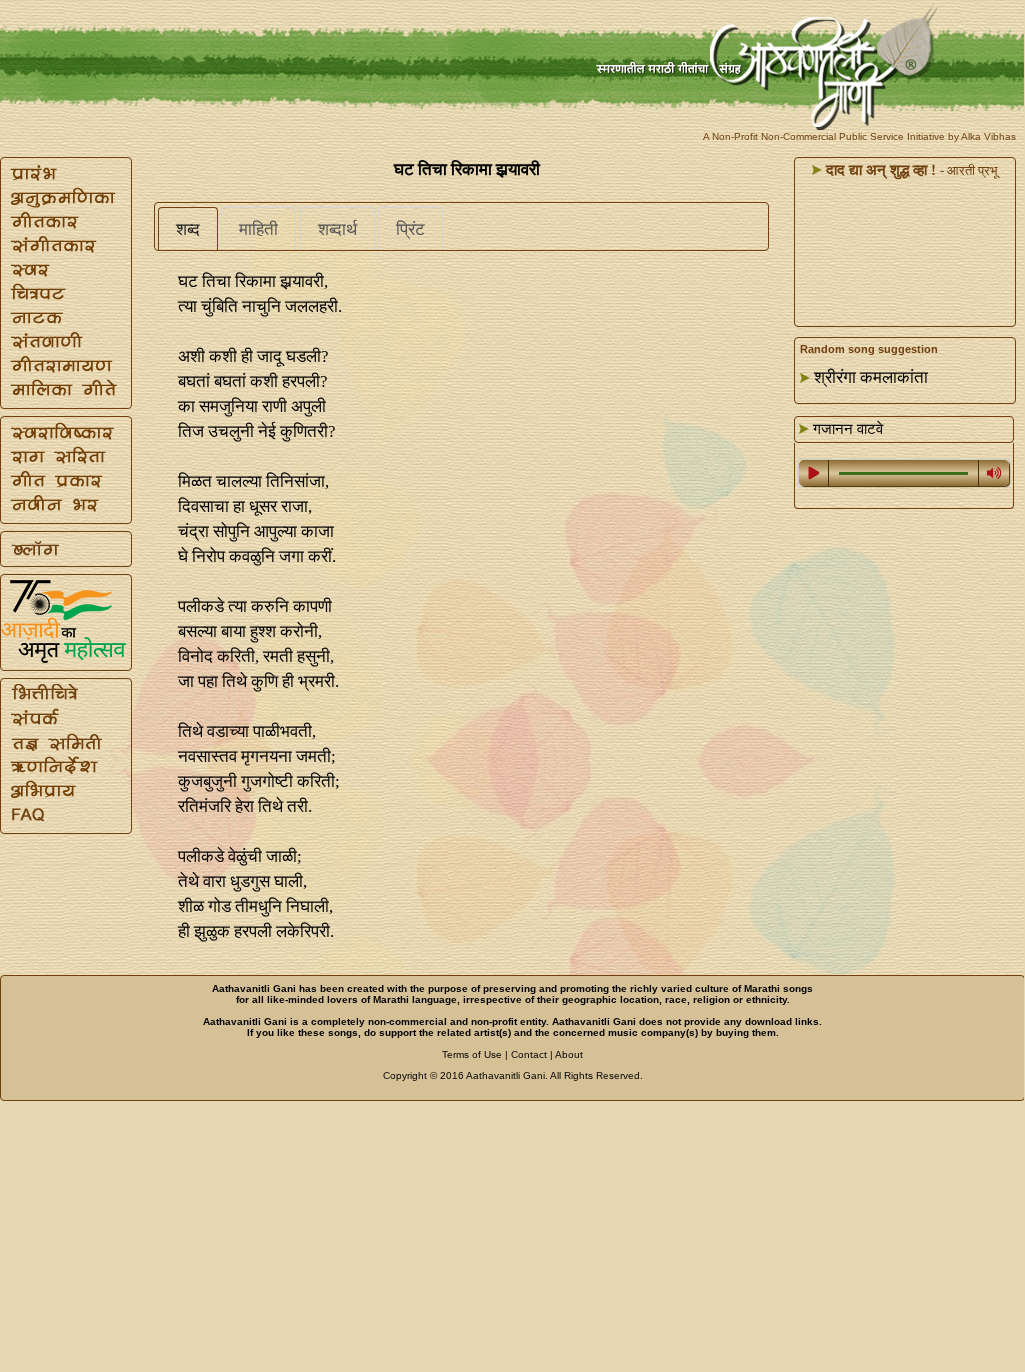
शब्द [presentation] (188, 229)
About (569, 1054)
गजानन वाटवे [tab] (846, 429)
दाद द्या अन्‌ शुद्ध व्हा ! (879, 170)
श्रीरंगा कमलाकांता (871, 377)
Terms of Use (472, 1054)
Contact (529, 1054)
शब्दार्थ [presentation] (337, 229)
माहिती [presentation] (258, 229)
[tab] (188, 229)
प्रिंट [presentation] (410, 229)
